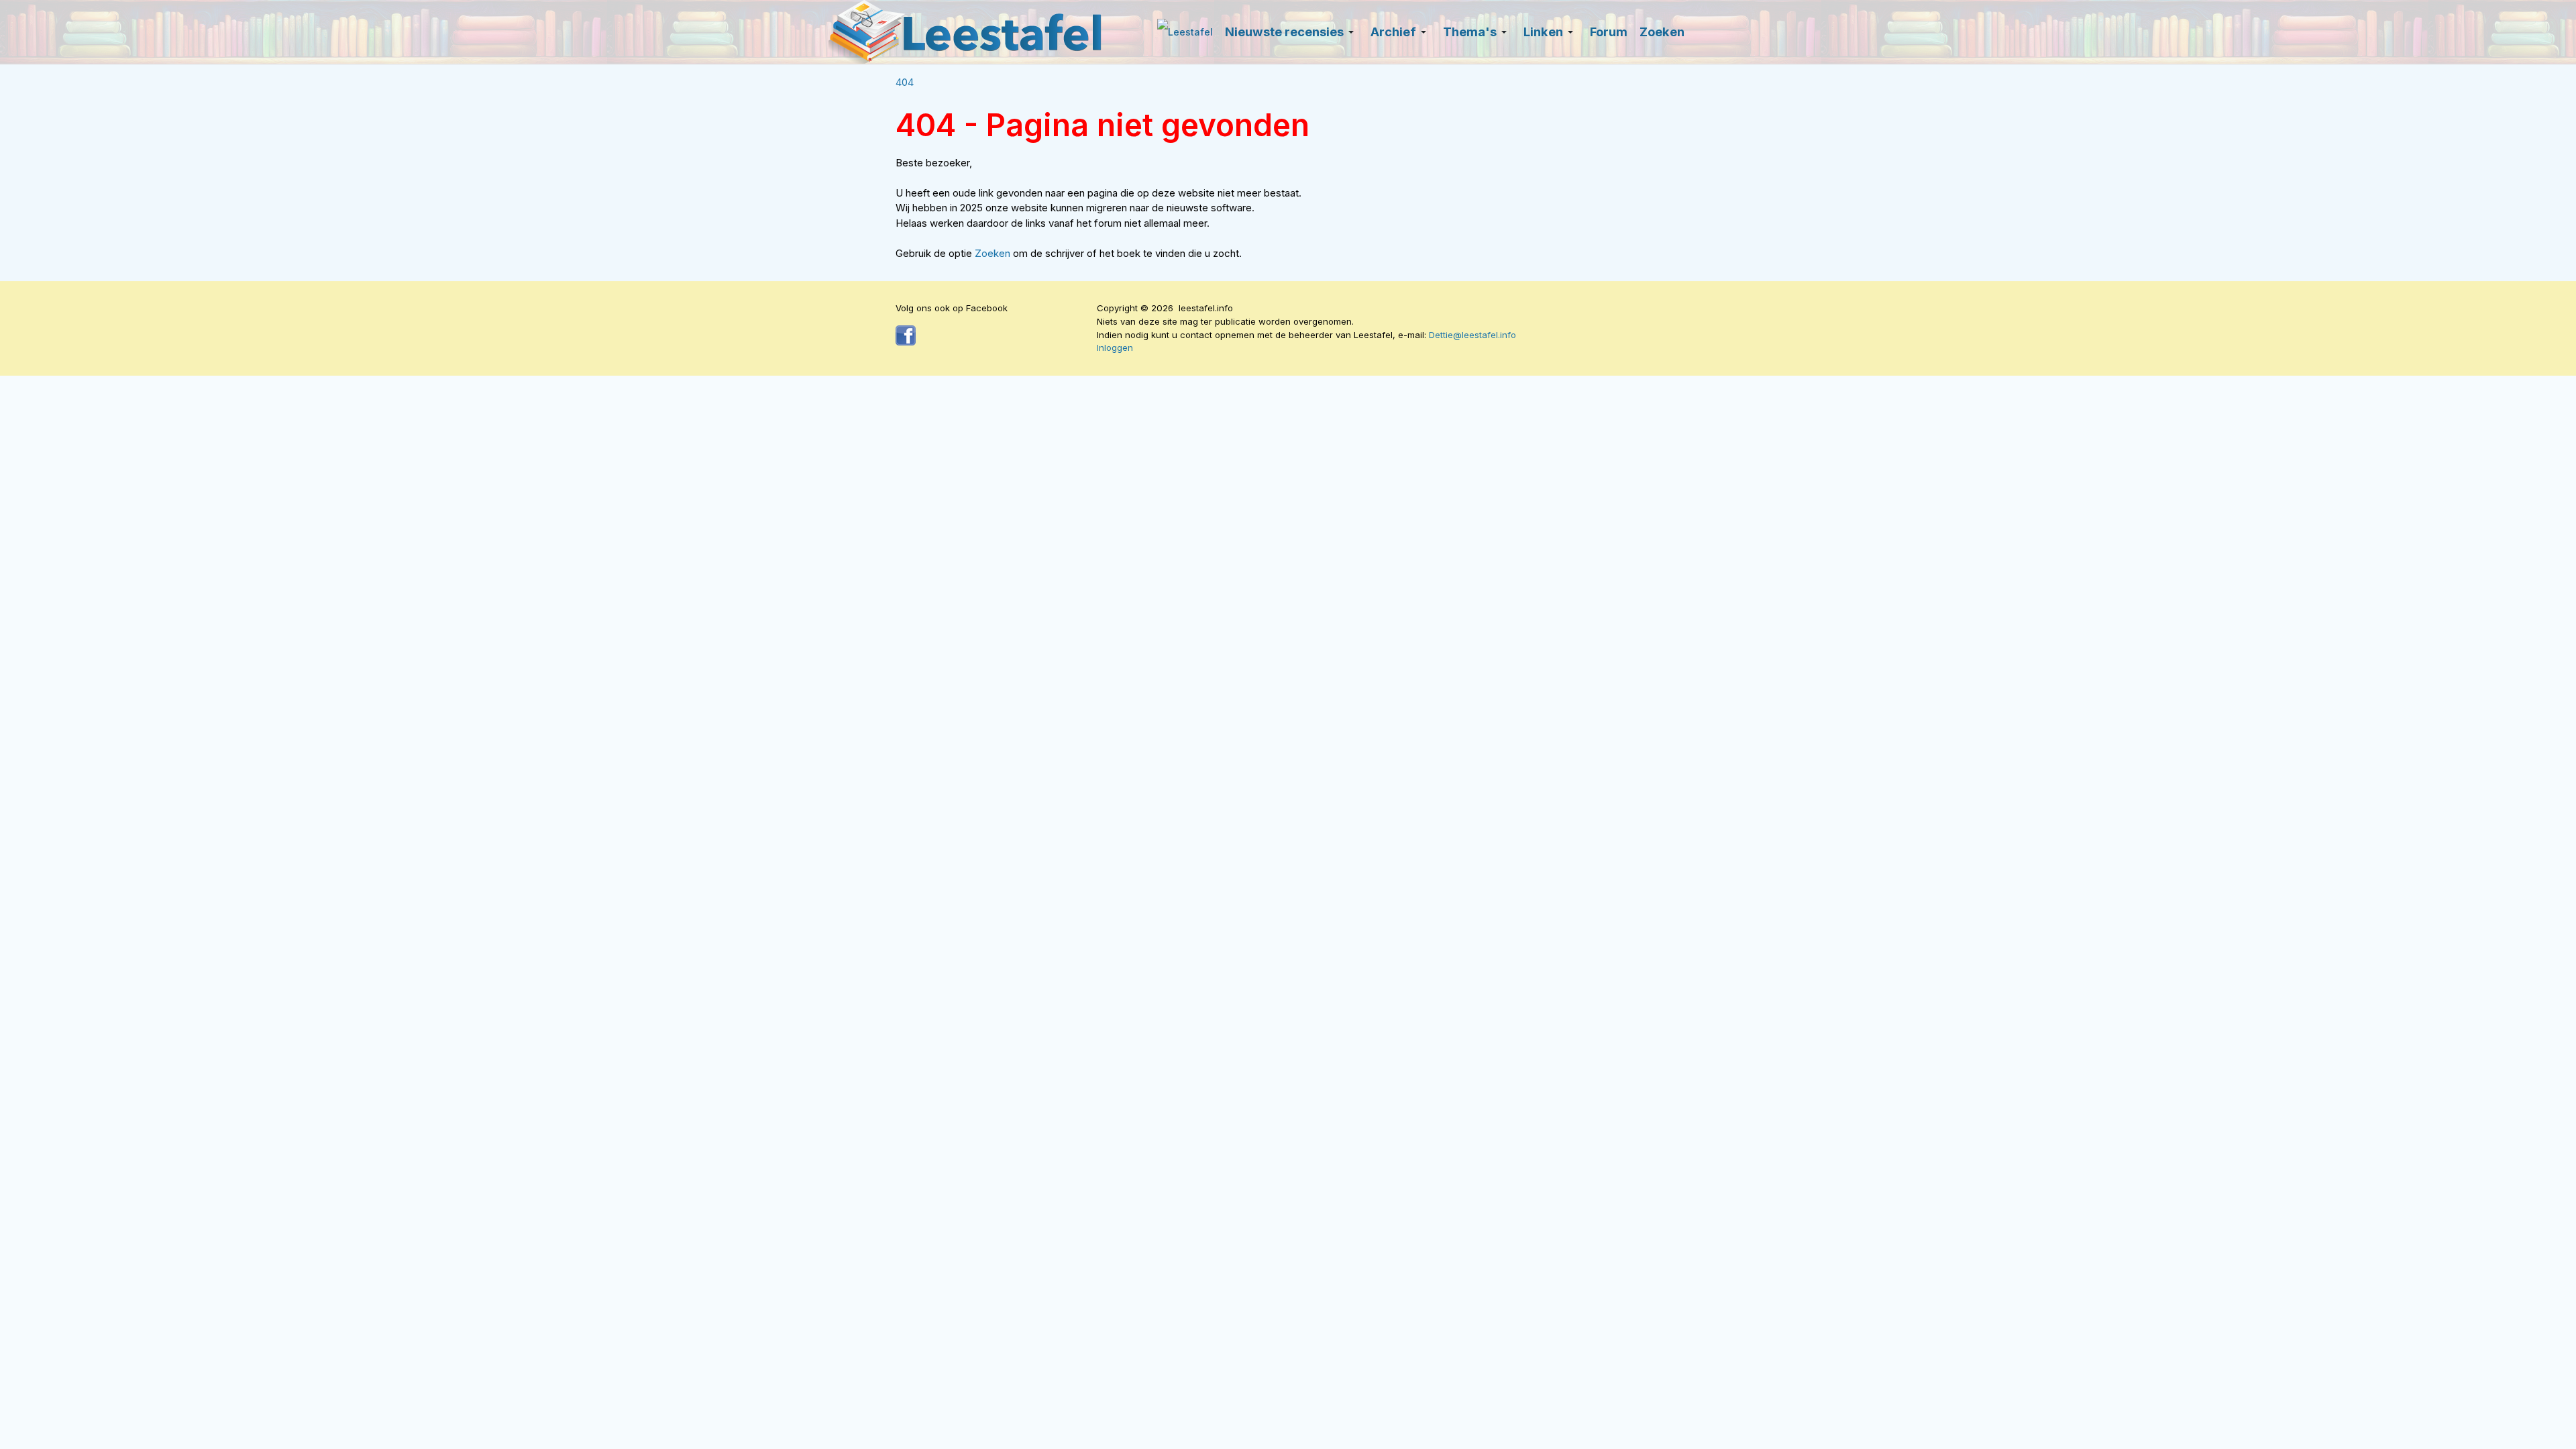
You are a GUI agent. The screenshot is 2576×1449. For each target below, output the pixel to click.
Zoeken (994, 253)
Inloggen (1115, 347)
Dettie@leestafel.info (1472, 335)
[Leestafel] (966, 32)
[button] (1292, 32)
